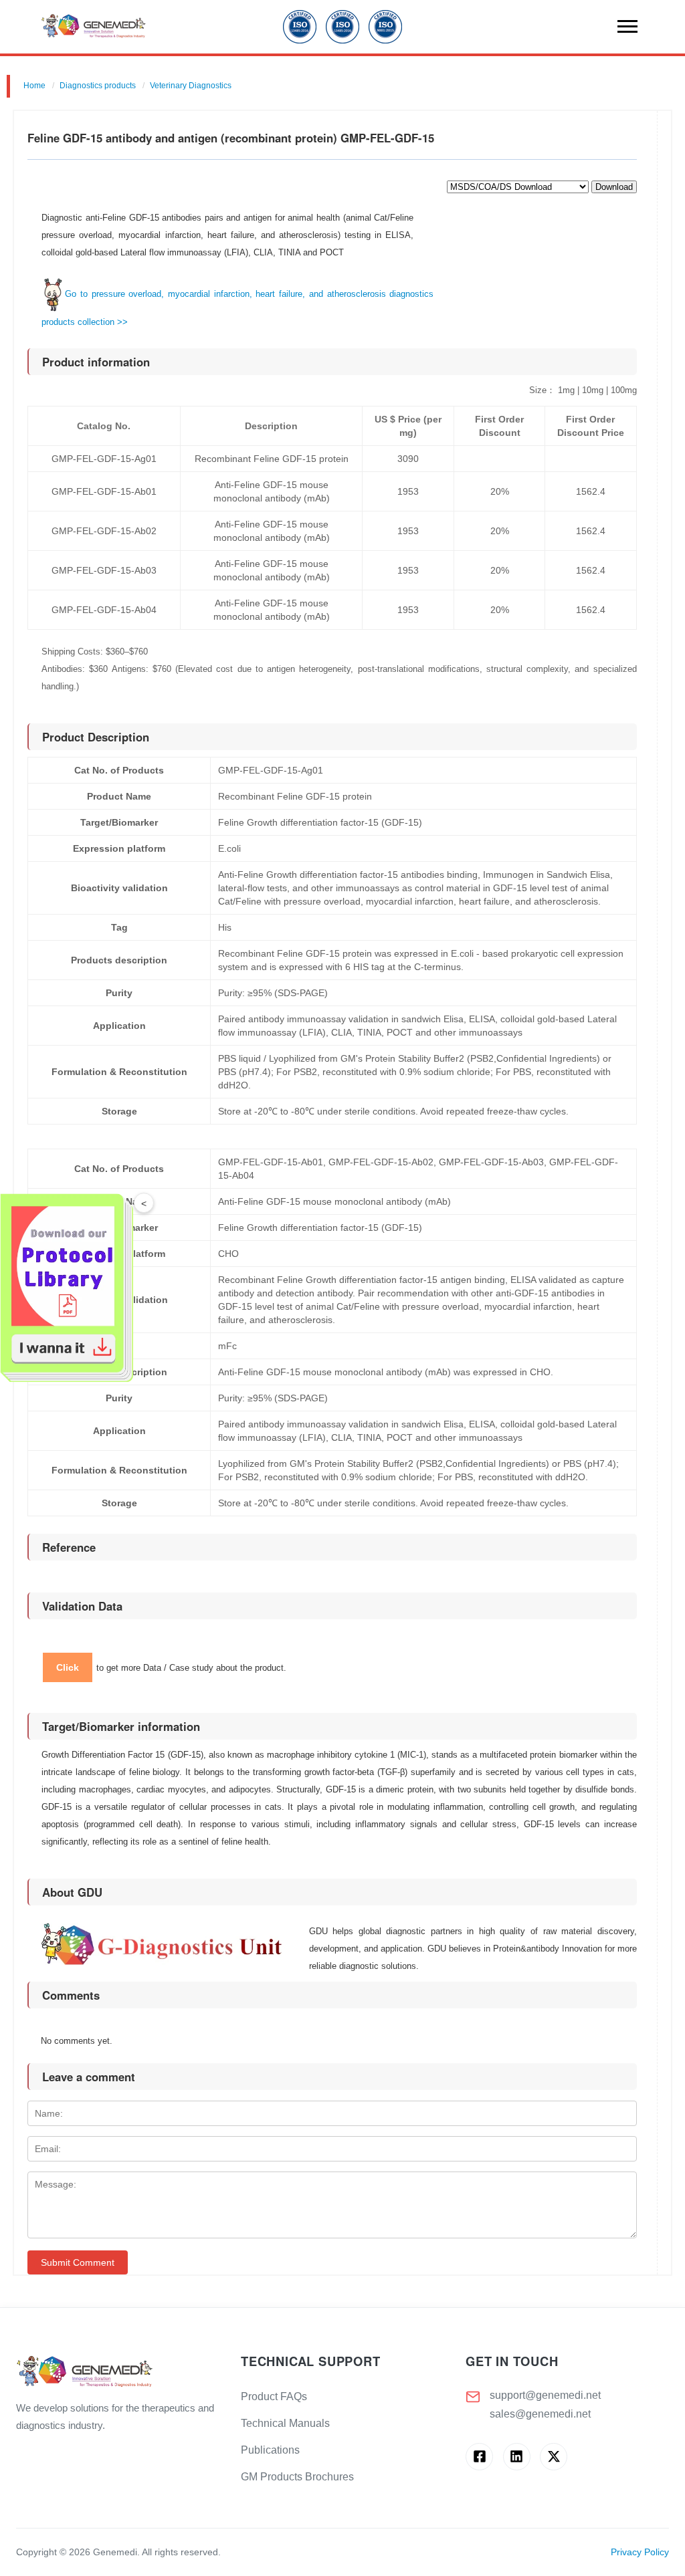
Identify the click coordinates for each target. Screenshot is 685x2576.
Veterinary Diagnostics (191, 86)
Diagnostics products (98, 86)
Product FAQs (274, 2396)
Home (34, 86)
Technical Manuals (285, 2423)
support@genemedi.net (545, 2395)
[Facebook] (479, 2457)
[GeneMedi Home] (118, 2372)
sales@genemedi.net (540, 2414)
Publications (270, 2450)
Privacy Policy (640, 2552)
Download (614, 187)
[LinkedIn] (517, 2457)
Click (68, 1667)
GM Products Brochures (297, 2477)
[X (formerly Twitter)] (554, 2457)
